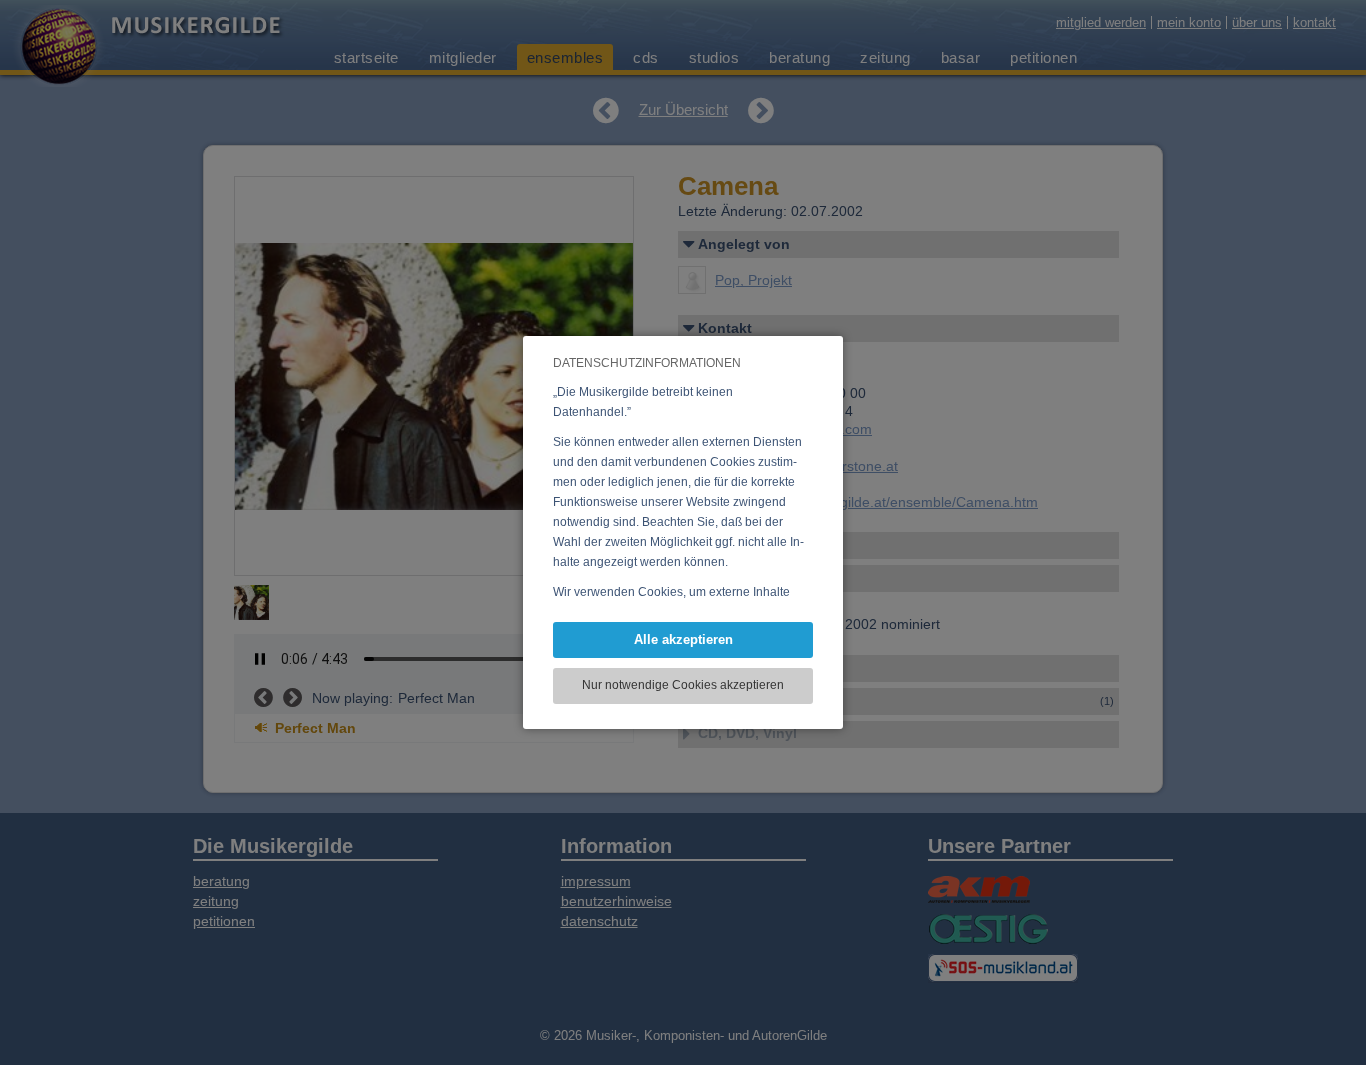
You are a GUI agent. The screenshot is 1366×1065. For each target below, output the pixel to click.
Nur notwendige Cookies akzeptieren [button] (683, 685)
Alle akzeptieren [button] (683, 639)
